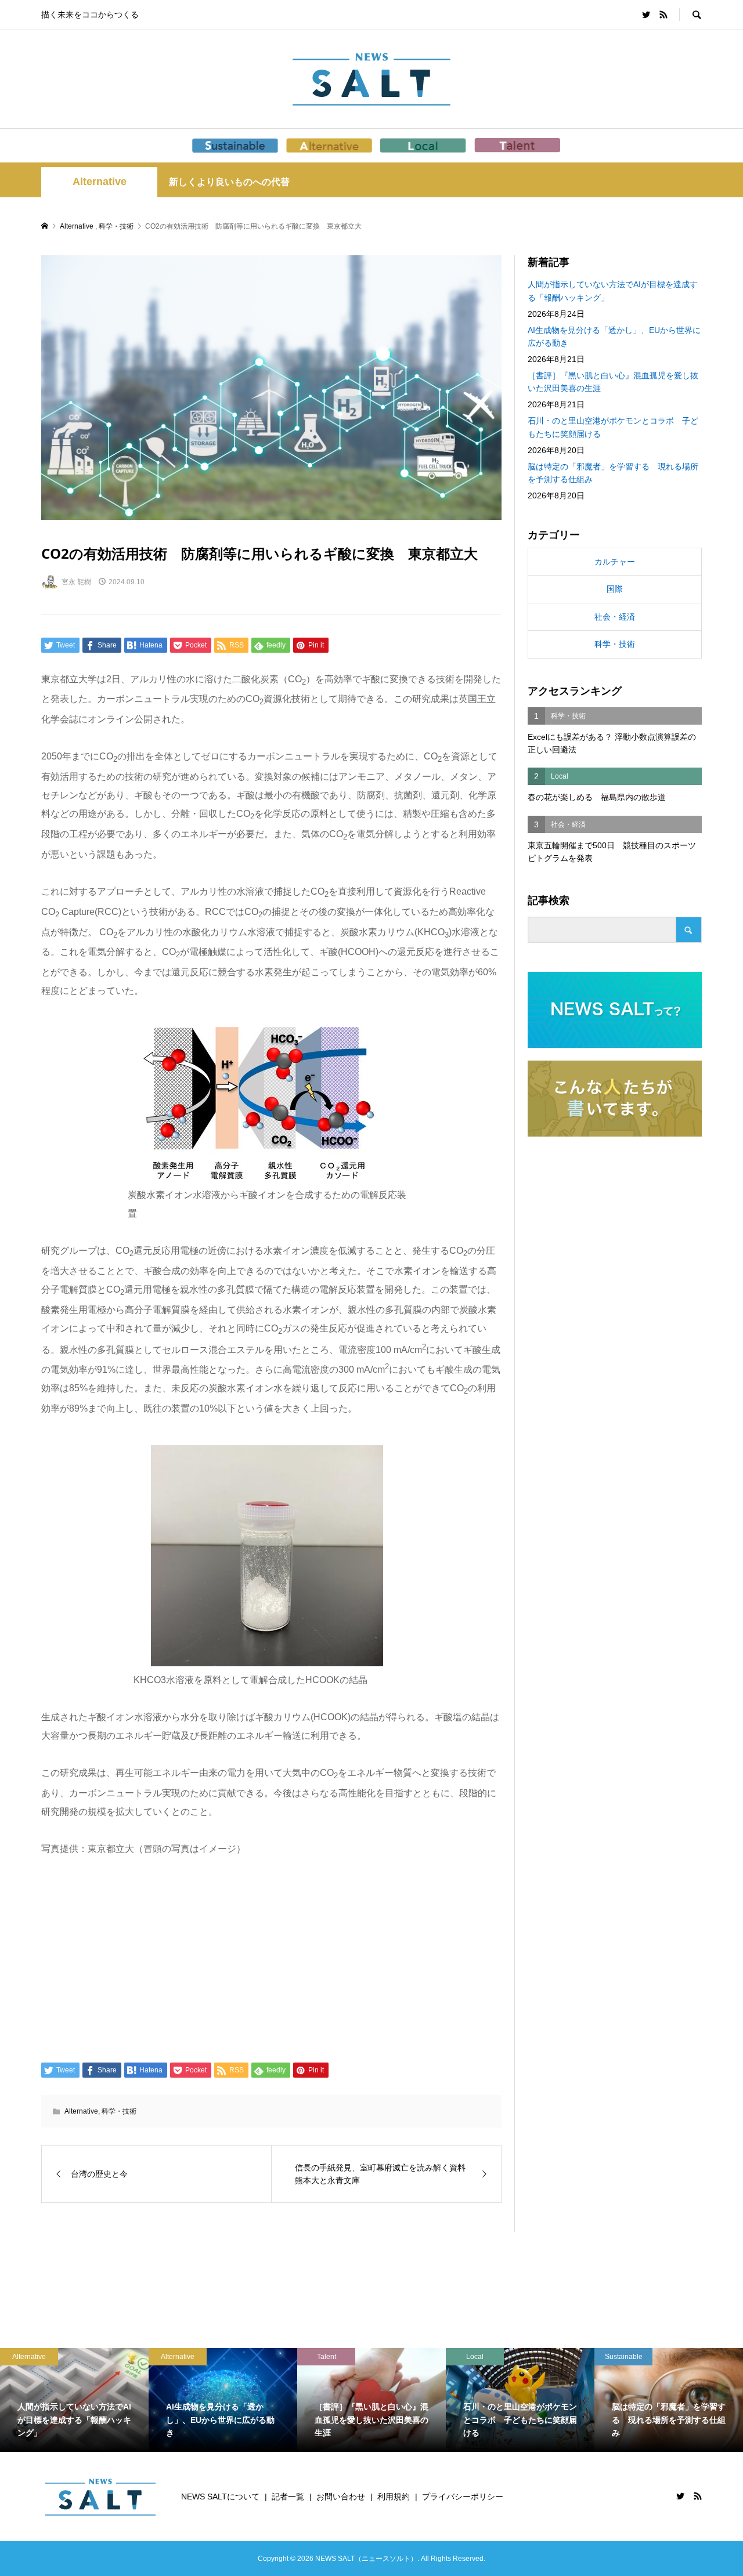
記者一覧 (288, 2497)
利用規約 (394, 2497)
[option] (144, 2400)
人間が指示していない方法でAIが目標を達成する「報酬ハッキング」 (613, 291)
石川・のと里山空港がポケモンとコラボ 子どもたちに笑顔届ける (613, 427)
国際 (615, 589)
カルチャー (615, 562)
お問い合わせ (341, 2497)
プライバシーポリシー (463, 2497)
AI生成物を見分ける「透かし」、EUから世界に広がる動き (614, 337)
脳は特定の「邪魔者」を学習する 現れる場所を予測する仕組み (613, 473)
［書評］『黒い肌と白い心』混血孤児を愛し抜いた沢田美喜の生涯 (613, 382)
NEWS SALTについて (220, 2497)
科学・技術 (119, 2111)
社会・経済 (615, 617)
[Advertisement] (271, 1958)
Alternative (100, 182)
